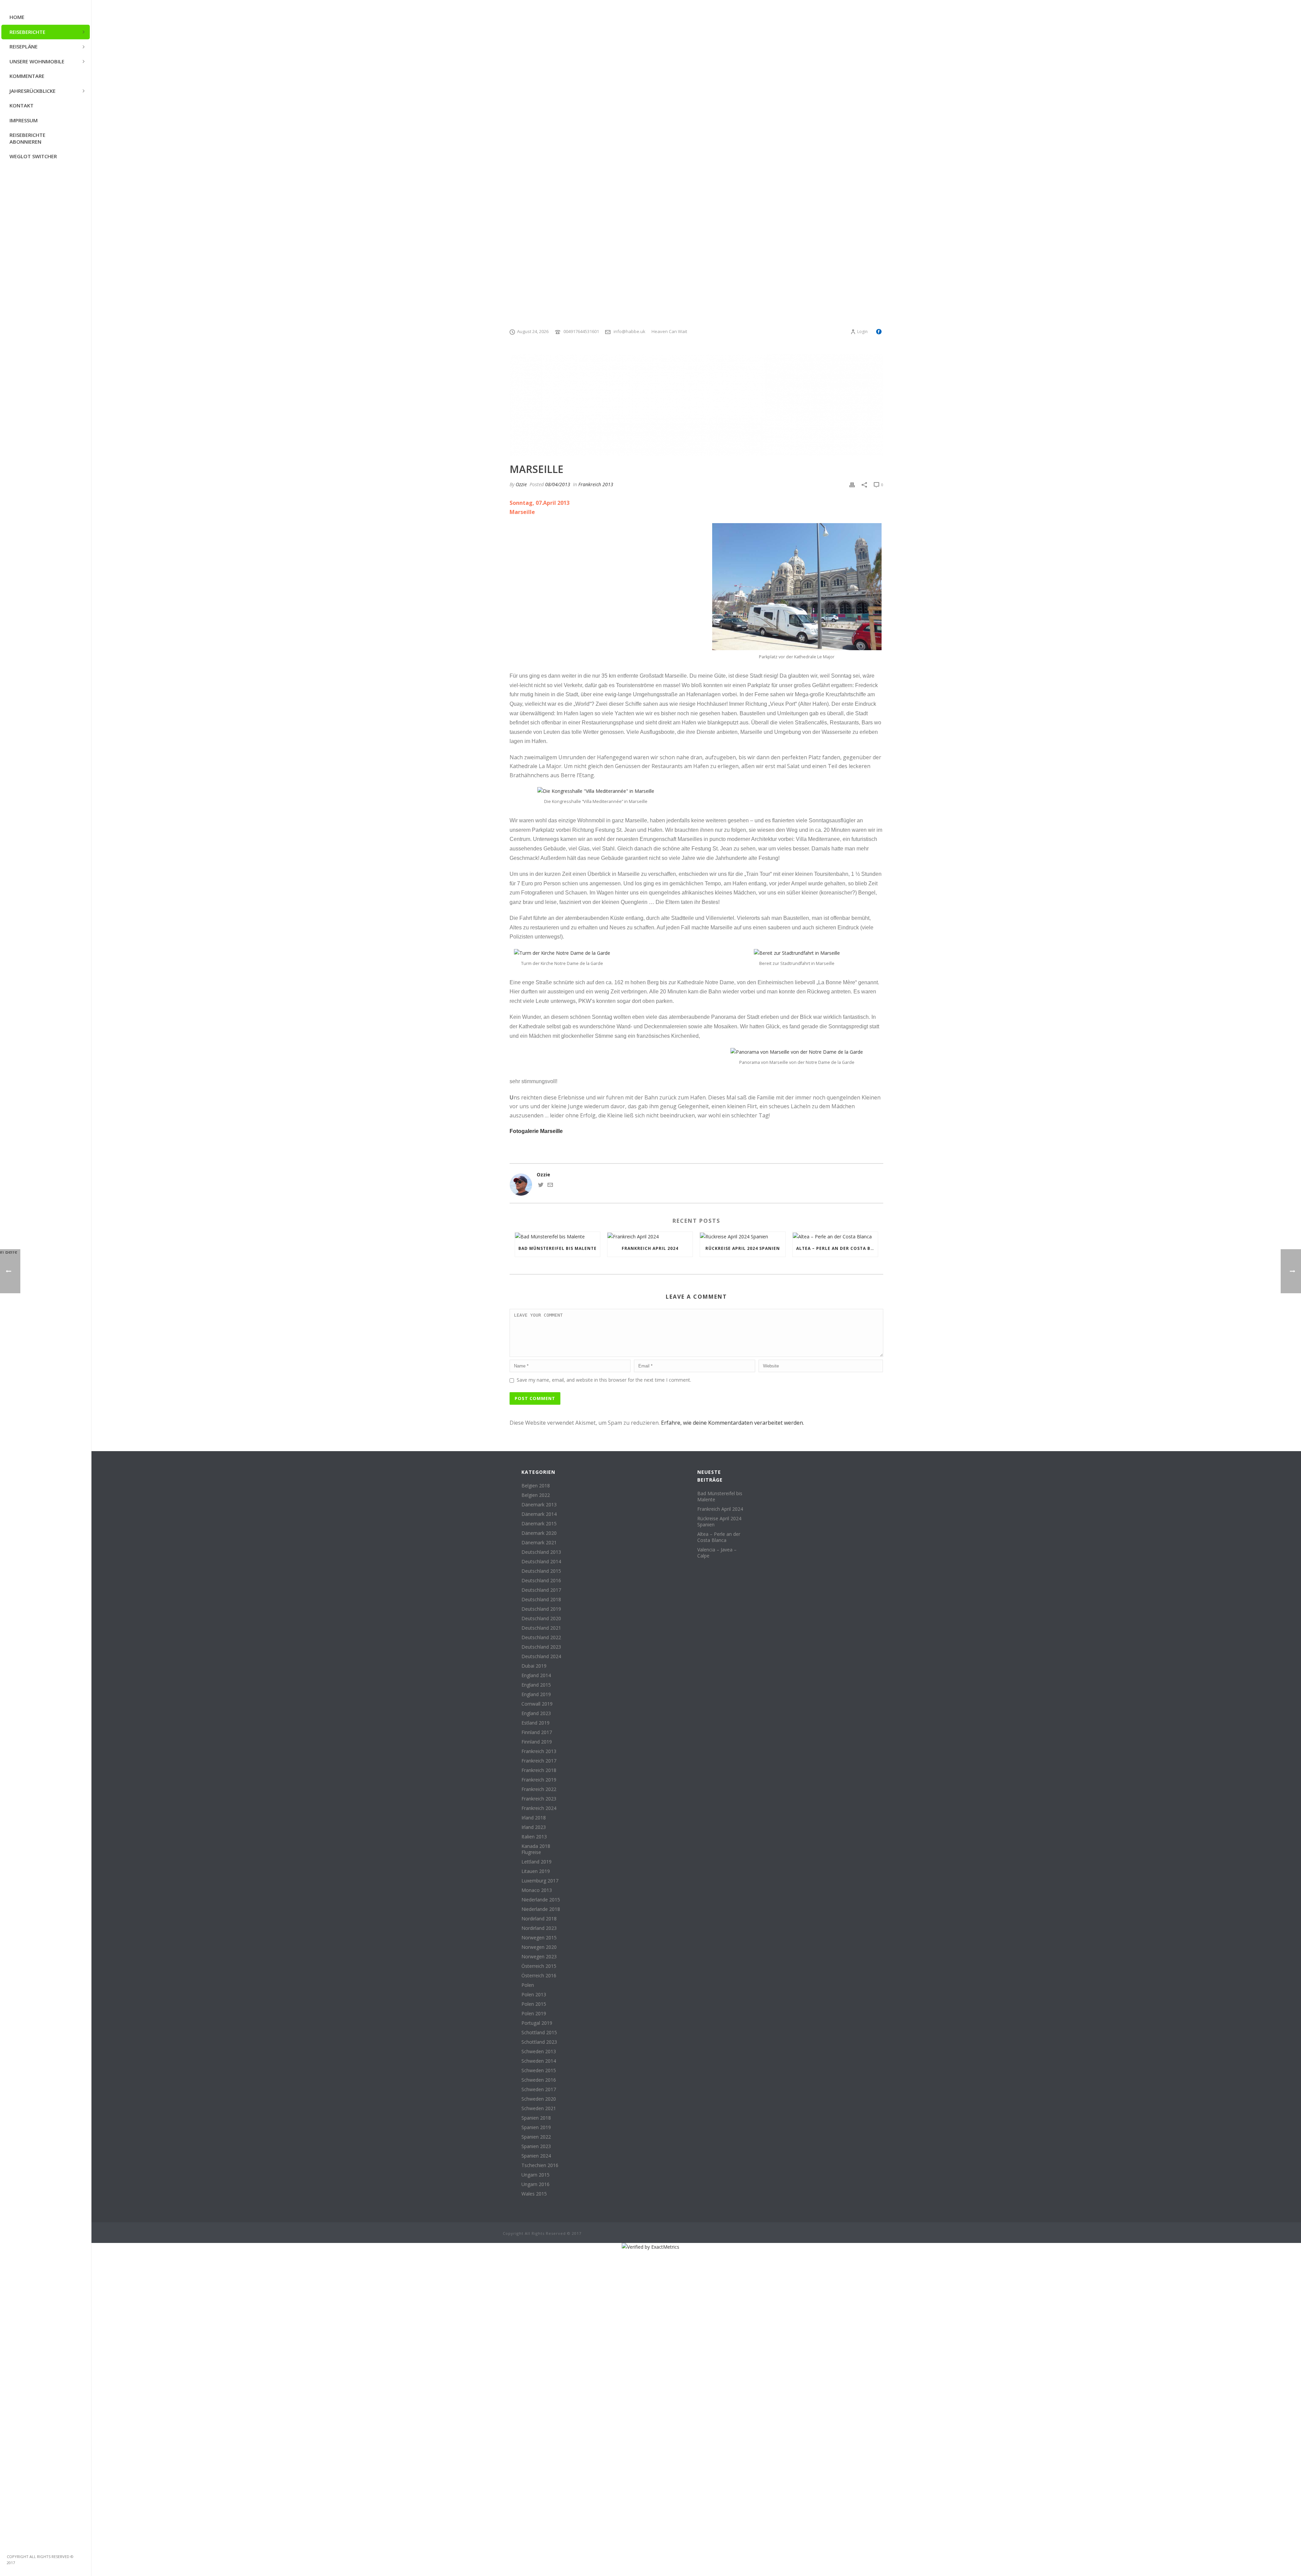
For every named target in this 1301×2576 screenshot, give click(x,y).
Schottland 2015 (539, 2033)
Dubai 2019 (534, 1666)
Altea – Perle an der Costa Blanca (837, 1248)
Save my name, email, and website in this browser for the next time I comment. (604, 1380)
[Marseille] (696, 405)
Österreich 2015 (539, 1966)
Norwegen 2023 (539, 1957)
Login (862, 332)
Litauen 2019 (536, 1871)
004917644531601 (581, 331)
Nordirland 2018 (539, 1919)
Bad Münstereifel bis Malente (557, 1248)
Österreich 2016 (539, 1976)
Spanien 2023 (536, 2146)
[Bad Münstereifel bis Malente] (557, 1236)
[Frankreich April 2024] (650, 1236)
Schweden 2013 (539, 2052)
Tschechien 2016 (540, 2165)
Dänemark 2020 (539, 1533)
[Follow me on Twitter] (541, 1186)
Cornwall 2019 (537, 1704)
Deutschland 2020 (541, 1619)
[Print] (852, 484)
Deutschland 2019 (541, 1609)
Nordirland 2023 (539, 1928)
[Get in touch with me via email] (550, 1186)
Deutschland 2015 (541, 1571)
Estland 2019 (535, 1723)
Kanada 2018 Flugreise (536, 1849)
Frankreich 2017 (539, 1761)
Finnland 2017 (537, 1732)
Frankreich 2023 (539, 1799)
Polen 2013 (534, 1995)
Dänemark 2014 (539, 1514)
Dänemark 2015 (539, 1524)
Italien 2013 (534, 1837)
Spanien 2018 (536, 2118)
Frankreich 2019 (539, 1780)
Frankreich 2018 (539, 1770)
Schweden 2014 (539, 2061)
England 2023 (536, 1713)
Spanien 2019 (536, 2127)
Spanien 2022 (536, 2137)
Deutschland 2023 (541, 1647)
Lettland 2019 (536, 1862)
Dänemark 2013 (539, 1505)
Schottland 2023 (539, 2042)
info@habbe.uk (629, 331)
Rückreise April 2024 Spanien (743, 1248)
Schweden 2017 (539, 2089)
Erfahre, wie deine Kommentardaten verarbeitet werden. (732, 1423)
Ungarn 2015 (535, 2175)
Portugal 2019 (537, 2023)
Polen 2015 (534, 2004)
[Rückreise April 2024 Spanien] (742, 1236)
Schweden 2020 (539, 2099)
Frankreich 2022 (539, 1789)
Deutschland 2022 (541, 1637)
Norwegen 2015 (539, 1938)
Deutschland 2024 (541, 1656)
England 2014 (536, 1675)
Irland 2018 (534, 1818)
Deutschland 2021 (541, 1628)
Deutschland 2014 (541, 1562)
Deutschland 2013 (541, 1552)
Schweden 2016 (539, 2080)
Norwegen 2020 (539, 1947)
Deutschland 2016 (541, 1581)
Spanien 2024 (536, 2156)
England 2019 (536, 1694)
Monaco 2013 (537, 1890)
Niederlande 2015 (541, 1900)
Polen (528, 1985)
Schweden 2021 (539, 2108)
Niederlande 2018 (541, 1909)
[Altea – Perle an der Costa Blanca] (835, 1236)
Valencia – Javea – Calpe (717, 1553)
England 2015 (536, 1685)
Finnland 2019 (537, 1742)
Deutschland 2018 (541, 1600)
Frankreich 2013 (596, 484)
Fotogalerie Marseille (536, 1131)
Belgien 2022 (536, 1495)
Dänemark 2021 (539, 1543)
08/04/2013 (558, 484)
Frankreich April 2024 (650, 1248)
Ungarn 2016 (535, 2184)
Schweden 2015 (539, 2070)
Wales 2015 (534, 2194)
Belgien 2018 (536, 1486)
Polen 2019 (534, 2014)
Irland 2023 (534, 1827)
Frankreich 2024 (539, 1808)
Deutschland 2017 (541, 1590)
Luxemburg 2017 (540, 1881)
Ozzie (521, 484)
